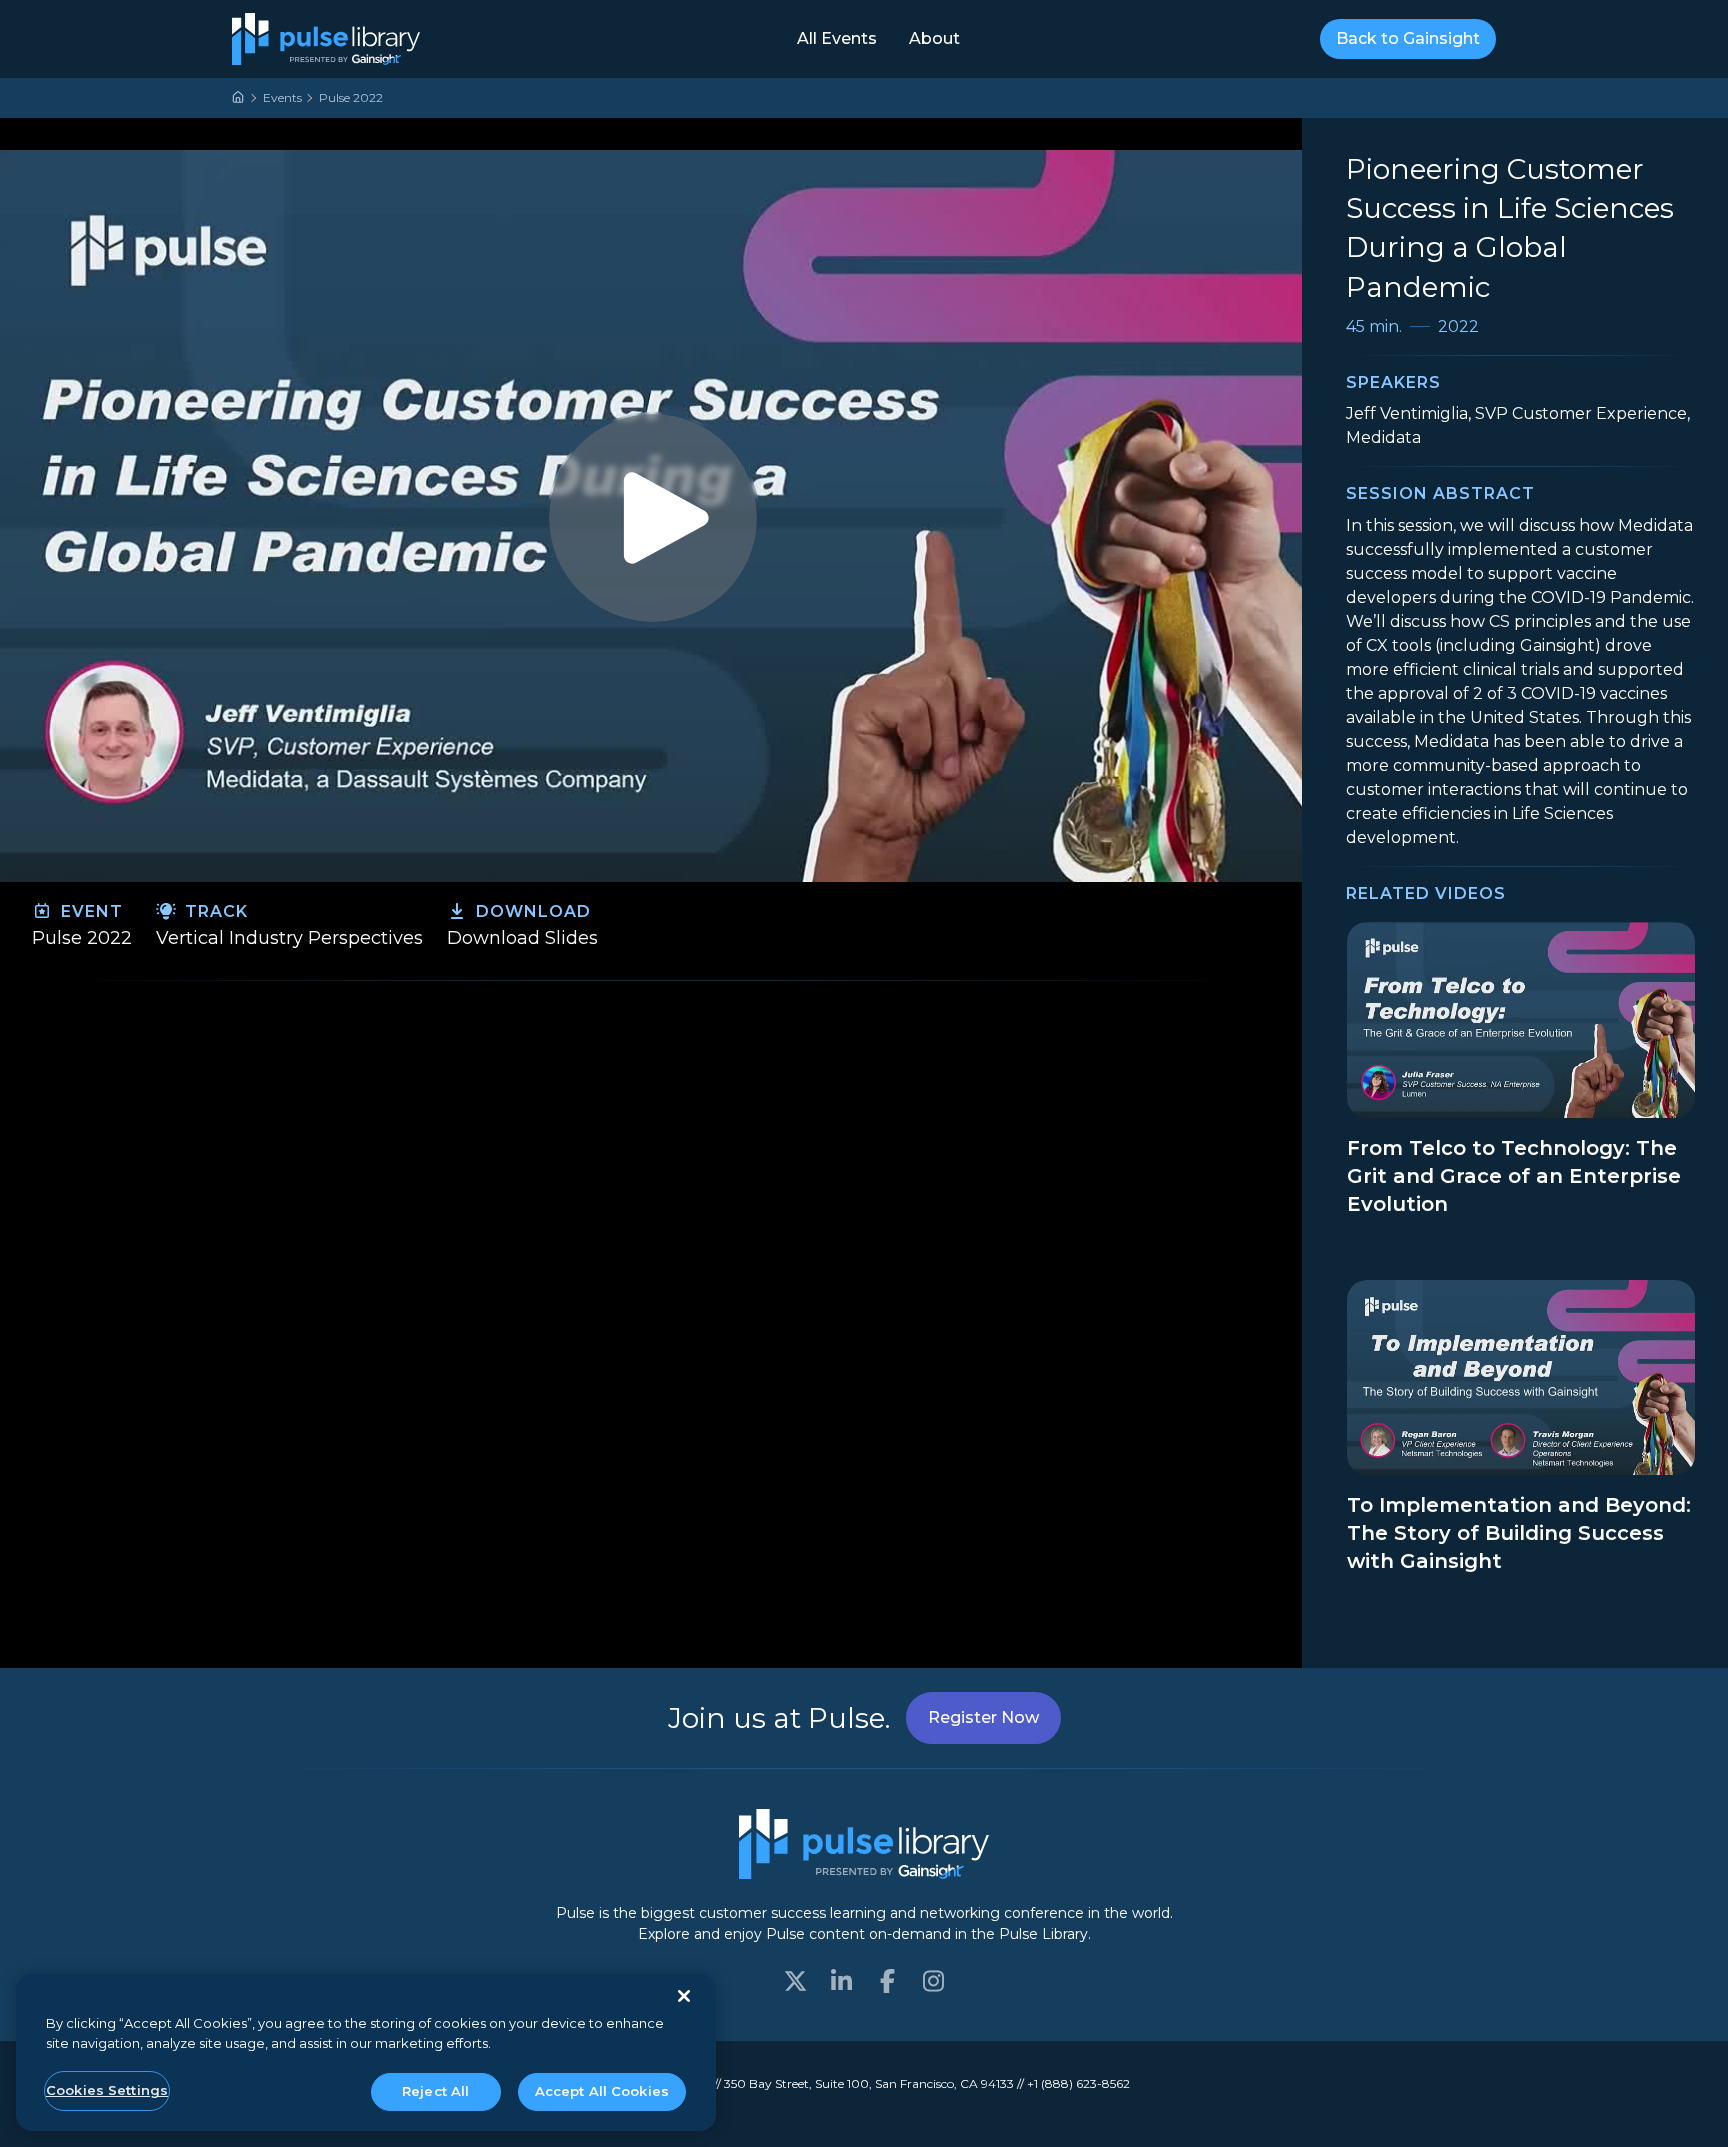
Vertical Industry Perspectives (289, 938)
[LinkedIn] (841, 1981)
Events (282, 97)
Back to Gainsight (1408, 38)
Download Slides (522, 938)
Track (214, 911)
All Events (837, 38)
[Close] (684, 1996)
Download (531, 911)
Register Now (983, 1717)
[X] (795, 1981)
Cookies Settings (107, 2090)
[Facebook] (887, 1981)
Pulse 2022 (351, 97)
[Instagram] (933, 1981)
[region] (366, 2052)
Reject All (435, 2091)
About (934, 38)
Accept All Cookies (602, 2091)
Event (89, 911)
